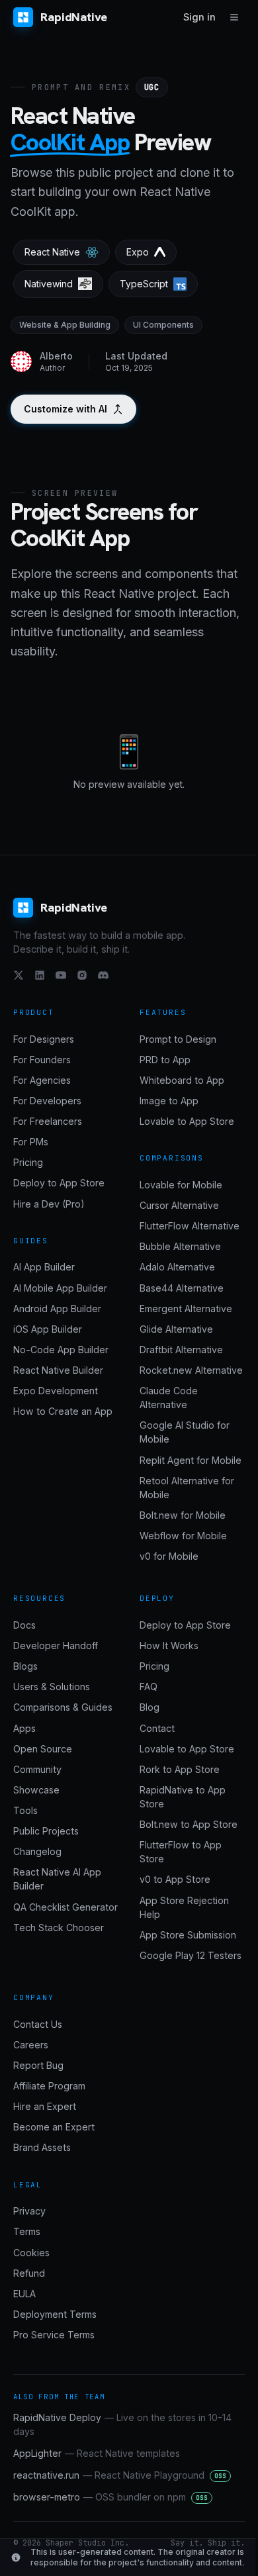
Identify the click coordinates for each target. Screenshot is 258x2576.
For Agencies (42, 1080)
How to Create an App (63, 1411)
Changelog (37, 1851)
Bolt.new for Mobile (183, 1515)
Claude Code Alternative (169, 1398)
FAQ (149, 1687)
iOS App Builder (48, 1329)
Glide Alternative (176, 1329)
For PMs (31, 1142)
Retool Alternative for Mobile (187, 1488)
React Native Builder (58, 1370)
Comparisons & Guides (63, 1707)
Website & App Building (65, 325)
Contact (157, 1728)
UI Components (163, 325)
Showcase (36, 1790)
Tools (25, 1810)
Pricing (28, 1162)
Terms (27, 2231)
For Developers (47, 1101)
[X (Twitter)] (19, 975)
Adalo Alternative (177, 1267)
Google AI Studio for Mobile (185, 1432)
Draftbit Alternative (181, 1350)
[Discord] (103, 975)
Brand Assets (42, 2147)
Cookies (31, 2253)
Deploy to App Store (59, 1183)
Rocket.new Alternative (191, 1370)
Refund (29, 2273)
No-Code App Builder (61, 1350)
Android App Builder (57, 1309)
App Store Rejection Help (184, 1907)
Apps (24, 1728)
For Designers (44, 1039)
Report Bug (38, 2065)
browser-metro (110, 2497)
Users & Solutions (52, 1687)
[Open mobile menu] (234, 17)
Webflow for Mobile (183, 1536)
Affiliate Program (49, 2086)
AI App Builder (44, 1267)
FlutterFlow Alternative (190, 1226)
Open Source (43, 1749)
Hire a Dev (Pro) (49, 1204)
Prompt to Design (178, 1039)
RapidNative (74, 17)
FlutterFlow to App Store (181, 1852)
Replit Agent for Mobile (191, 1460)
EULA (24, 2294)
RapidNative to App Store (183, 1797)
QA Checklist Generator (65, 1907)
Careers (31, 2045)
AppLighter (97, 2453)
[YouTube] (61, 975)
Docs (24, 1625)
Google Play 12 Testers (191, 1955)
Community (37, 1769)
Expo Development (56, 1391)
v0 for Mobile (169, 1556)
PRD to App (165, 1060)
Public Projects (46, 1831)
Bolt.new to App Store (189, 1824)
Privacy (29, 2211)
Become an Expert (54, 2127)
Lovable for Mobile (181, 1185)
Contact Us (38, 2024)
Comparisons (172, 1158)
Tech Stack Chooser (59, 1928)
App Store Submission (188, 1935)
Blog (150, 1707)
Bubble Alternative (180, 1246)
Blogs (25, 1666)
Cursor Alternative (179, 1205)
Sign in (199, 17)
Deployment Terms (55, 2314)
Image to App (169, 1101)
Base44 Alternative (182, 1288)
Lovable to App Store (187, 1121)
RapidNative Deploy (122, 2424)
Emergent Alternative (186, 1309)
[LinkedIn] (40, 975)
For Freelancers (48, 1121)
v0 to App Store (175, 1879)
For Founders (42, 1060)
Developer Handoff (56, 1646)
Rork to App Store (180, 1769)
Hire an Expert (45, 2106)
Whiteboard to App (182, 1080)
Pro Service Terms (54, 2335)
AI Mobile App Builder (60, 1288)
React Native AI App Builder (57, 1879)
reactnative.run (120, 2475)
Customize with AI (65, 409)
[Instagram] (82, 975)
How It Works (169, 1646)
